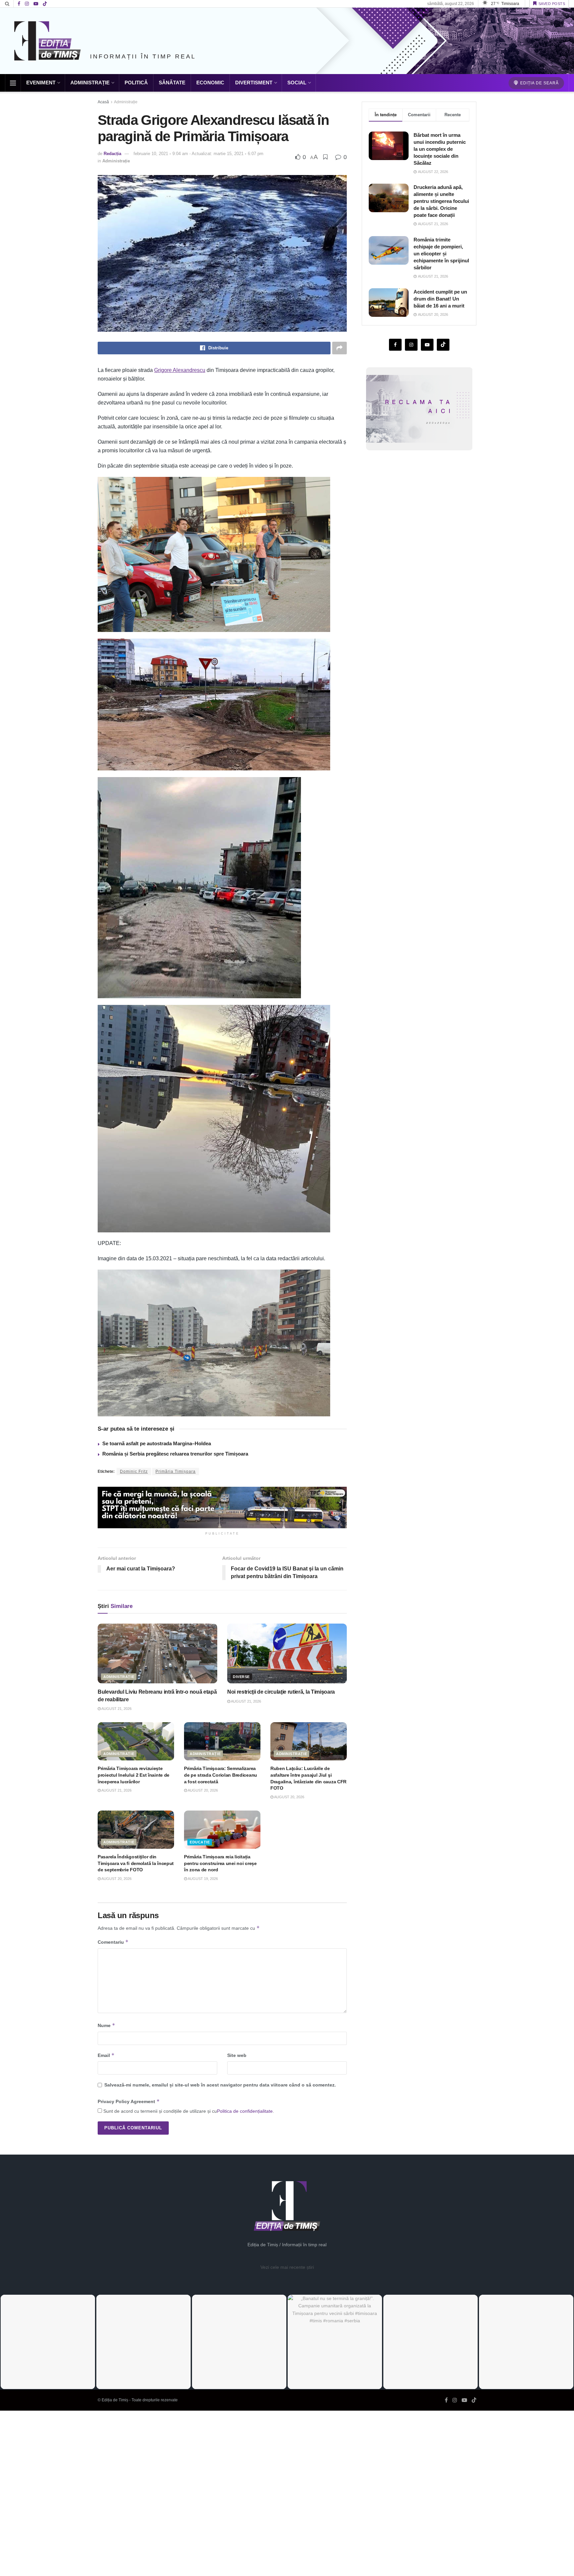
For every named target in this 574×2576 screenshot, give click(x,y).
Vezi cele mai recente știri (287, 2267)
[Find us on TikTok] (45, 4)
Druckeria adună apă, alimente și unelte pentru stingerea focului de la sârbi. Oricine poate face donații (441, 201)
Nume (106, 2025)
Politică (136, 83)
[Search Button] (7, 4)
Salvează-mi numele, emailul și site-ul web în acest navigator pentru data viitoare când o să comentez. (220, 2085)
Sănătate (172, 83)
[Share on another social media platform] (339, 348)
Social (297, 83)
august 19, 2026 (202, 1879)
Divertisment (254, 83)
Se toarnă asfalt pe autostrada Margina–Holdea (157, 1443)
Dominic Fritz (134, 1471)
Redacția (112, 154)
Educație (200, 1842)
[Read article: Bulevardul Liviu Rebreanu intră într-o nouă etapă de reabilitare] (157, 1653)
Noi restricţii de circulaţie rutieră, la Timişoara (281, 1692)
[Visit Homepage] (48, 41)
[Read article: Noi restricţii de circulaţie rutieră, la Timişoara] (287, 1653)
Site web (237, 2055)
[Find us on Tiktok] (443, 345)
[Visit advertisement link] (222, 1508)
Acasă (103, 102)
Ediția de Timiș (115, 2400)
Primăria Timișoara (176, 1471)
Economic (210, 83)
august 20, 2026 (202, 1790)
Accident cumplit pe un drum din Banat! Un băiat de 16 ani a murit (440, 299)
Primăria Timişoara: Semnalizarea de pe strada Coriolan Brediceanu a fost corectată (221, 1775)
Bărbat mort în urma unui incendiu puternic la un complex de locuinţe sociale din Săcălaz (440, 149)
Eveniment (41, 83)
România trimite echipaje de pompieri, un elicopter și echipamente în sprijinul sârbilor (441, 254)
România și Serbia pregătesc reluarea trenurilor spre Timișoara (175, 1454)
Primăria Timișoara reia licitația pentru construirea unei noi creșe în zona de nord (220, 1863)
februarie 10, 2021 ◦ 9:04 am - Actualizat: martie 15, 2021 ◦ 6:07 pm (198, 154)
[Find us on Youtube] (36, 4)
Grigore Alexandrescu (180, 370)
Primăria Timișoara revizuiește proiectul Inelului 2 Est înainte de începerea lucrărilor (134, 1775)
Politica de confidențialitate (245, 2111)
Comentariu (113, 1942)
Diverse (241, 1677)
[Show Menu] (13, 83)
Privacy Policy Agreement (129, 2101)
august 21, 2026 (116, 1709)
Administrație (90, 83)
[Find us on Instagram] (27, 4)
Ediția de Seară (539, 83)
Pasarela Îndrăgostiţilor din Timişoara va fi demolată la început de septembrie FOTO (136, 1863)
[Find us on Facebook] (19, 4)
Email (106, 2055)
